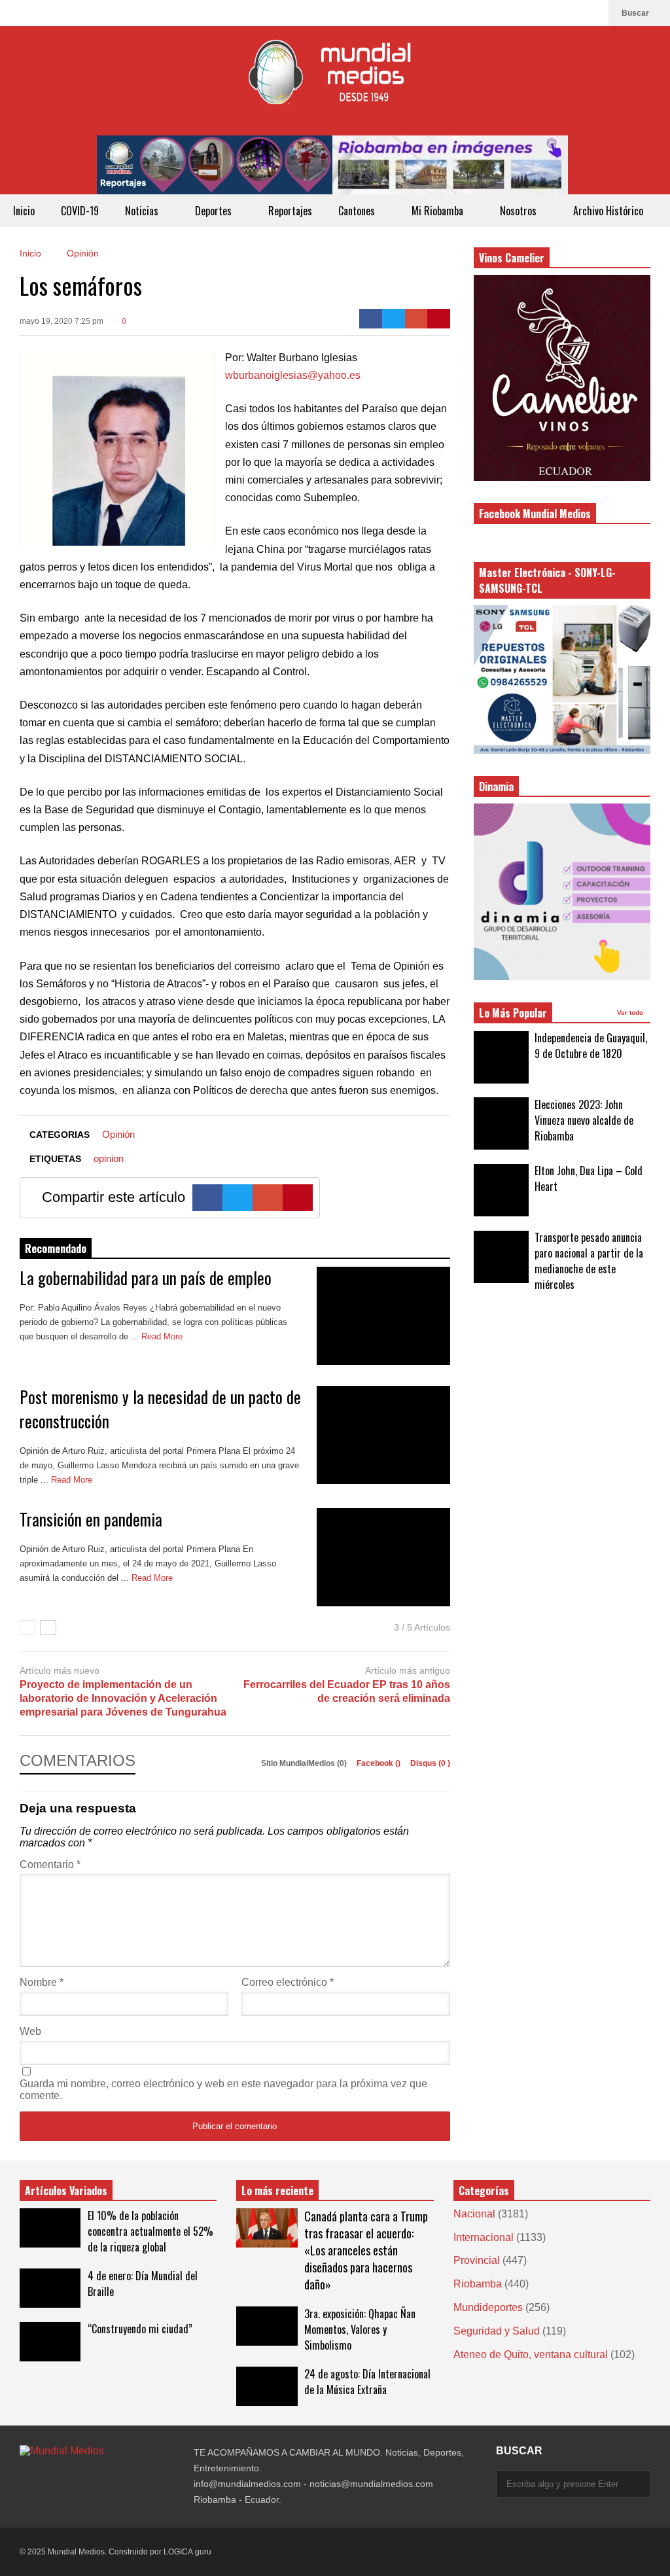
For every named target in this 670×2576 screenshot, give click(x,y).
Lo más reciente (277, 2191)
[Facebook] (592, 13)
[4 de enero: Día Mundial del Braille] (50, 2288)
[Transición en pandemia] (383, 1557)
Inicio (24, 211)
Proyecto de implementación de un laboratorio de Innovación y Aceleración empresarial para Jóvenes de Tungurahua (123, 1698)
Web (30, 2031)
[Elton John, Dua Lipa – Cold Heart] (501, 1190)
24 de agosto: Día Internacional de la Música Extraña (367, 2382)
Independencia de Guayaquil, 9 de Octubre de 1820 (591, 1046)
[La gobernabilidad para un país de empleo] (383, 1316)
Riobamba (478, 2284)
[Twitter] (394, 319)
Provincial (477, 2260)
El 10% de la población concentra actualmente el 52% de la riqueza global (150, 2231)
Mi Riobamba (439, 211)
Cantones (358, 211)
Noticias (143, 211)
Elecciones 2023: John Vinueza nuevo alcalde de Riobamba (584, 1120)
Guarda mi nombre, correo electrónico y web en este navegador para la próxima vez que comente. (223, 2090)
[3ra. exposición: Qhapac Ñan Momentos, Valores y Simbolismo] (267, 2326)
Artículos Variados (66, 2191)
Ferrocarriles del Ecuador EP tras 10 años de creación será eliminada (347, 1691)
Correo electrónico (288, 1982)
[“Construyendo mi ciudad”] (50, 2342)
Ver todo (631, 1013)
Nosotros (520, 211)
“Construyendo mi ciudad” (140, 2329)
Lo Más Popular (513, 1013)
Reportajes (290, 211)
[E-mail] (416, 319)
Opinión (118, 1134)
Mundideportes (488, 2307)
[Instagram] (571, 13)
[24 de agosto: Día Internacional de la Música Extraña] (267, 2386)
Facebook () (379, 1763)
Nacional (474, 2214)
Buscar (636, 13)
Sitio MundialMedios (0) (305, 1763)
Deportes (215, 211)
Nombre (42, 1982)
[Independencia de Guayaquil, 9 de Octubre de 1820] (501, 1057)
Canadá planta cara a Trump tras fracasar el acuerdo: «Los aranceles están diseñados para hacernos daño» (366, 2250)
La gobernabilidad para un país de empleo (146, 1278)
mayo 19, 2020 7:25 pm (62, 321)
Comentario (50, 1864)
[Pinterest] (439, 319)
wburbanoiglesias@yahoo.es (293, 375)
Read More (163, 1336)
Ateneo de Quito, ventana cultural (531, 2355)
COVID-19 (80, 211)
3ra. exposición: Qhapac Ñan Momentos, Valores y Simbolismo (360, 2329)
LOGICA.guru (187, 2552)
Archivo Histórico (608, 211)
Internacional (484, 2237)
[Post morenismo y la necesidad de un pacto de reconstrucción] (383, 1435)
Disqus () (430, 1763)
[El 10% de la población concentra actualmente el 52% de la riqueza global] (50, 2228)
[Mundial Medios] (335, 81)
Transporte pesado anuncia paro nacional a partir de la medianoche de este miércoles (589, 1261)
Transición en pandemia (91, 1519)
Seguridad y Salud (497, 2331)
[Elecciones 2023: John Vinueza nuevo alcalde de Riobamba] (501, 1123)
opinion (109, 1158)
